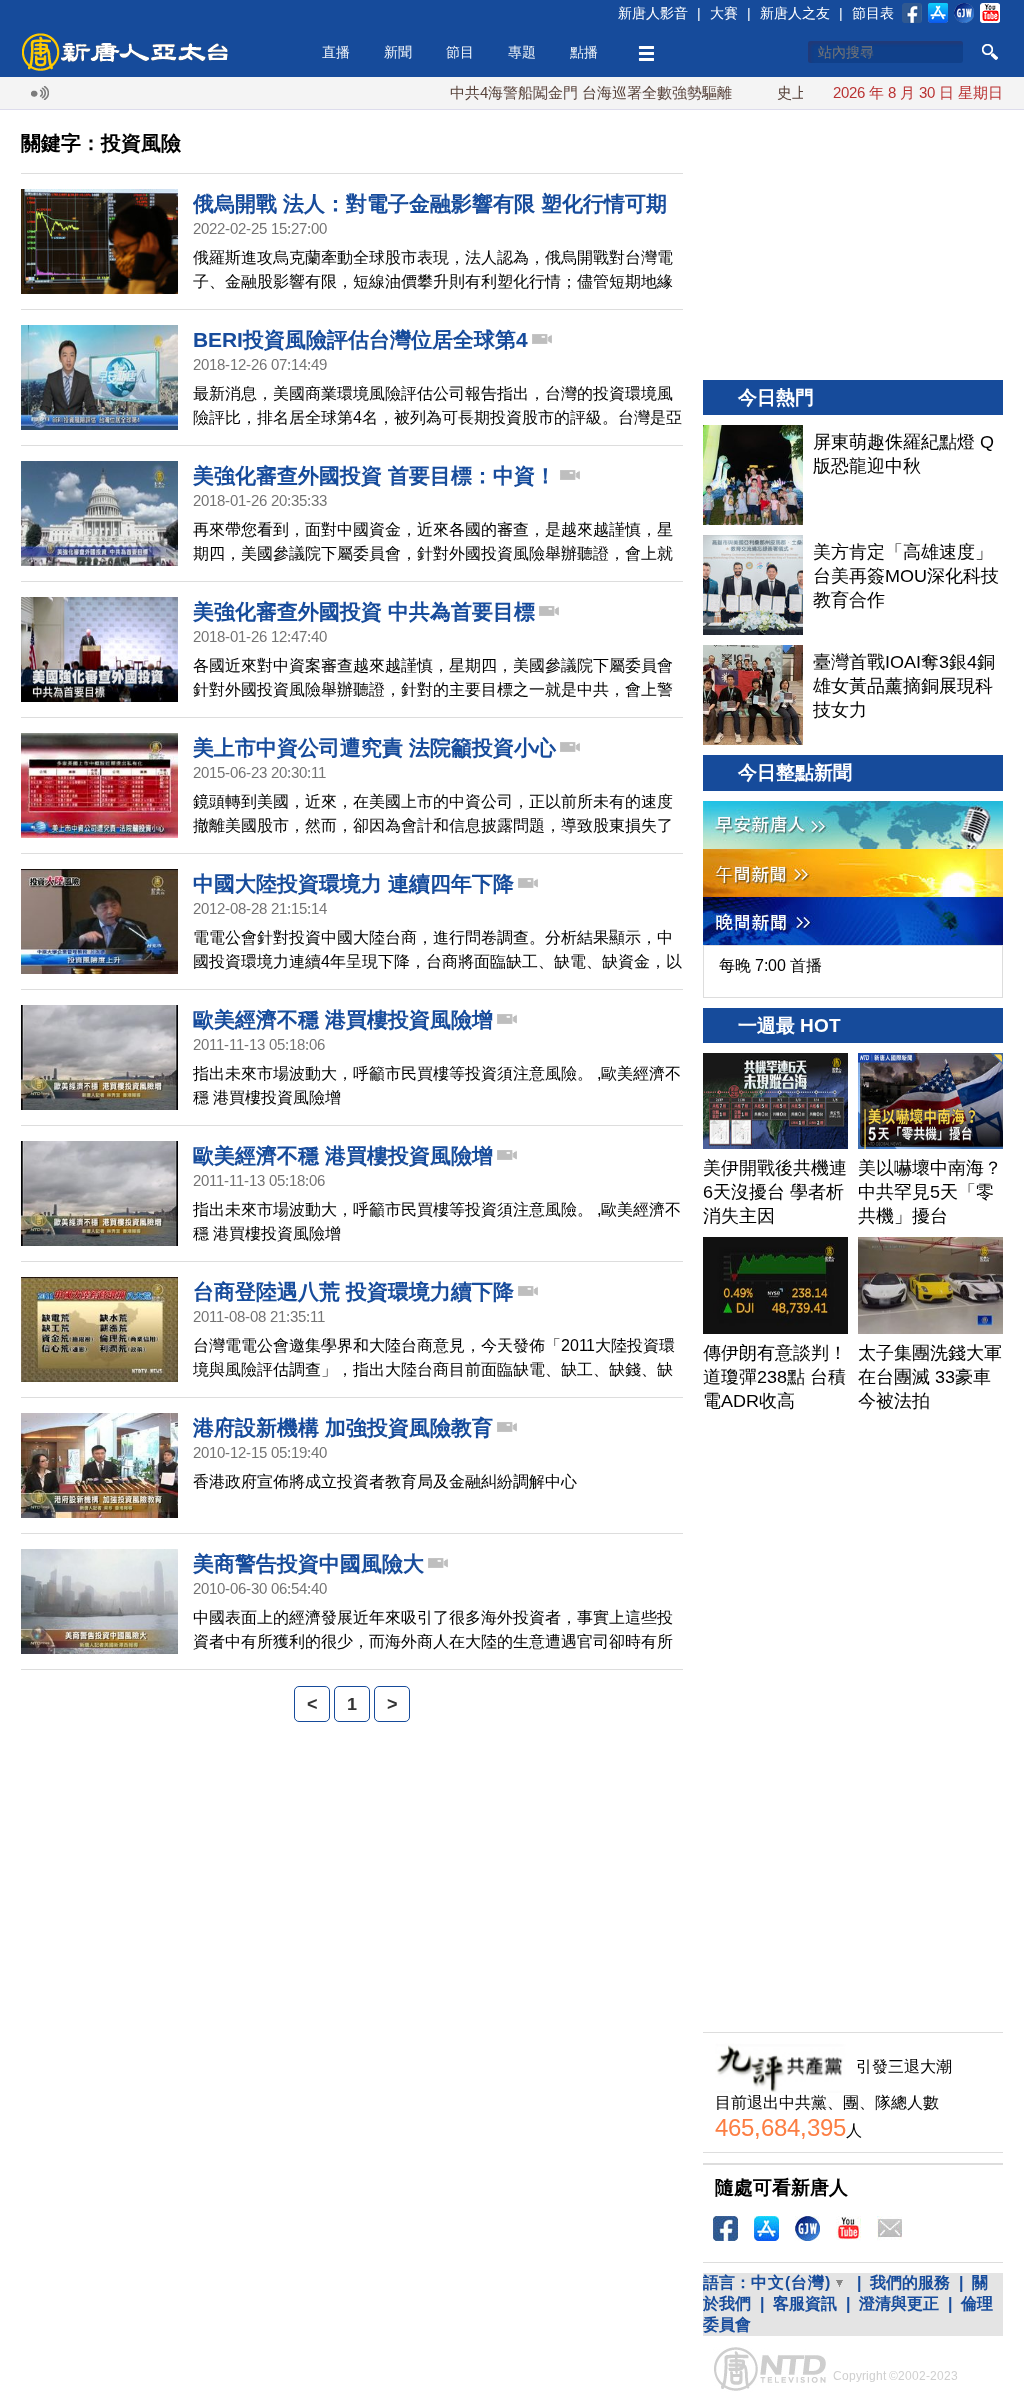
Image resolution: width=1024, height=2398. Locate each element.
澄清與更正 (899, 2303)
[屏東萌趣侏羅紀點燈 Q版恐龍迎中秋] (753, 475)
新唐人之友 (795, 13)
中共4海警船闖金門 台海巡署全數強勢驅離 (546, 92)
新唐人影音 (653, 13)
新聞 (398, 52)
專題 (522, 52)
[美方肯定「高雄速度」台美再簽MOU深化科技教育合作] (753, 585)
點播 (584, 52)
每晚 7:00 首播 (770, 965)
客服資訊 (805, 2303)
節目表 (873, 13)
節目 (460, 52)
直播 (336, 52)
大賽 (724, 13)
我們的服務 (910, 2282)
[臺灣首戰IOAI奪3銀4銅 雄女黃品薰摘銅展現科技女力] (753, 695)
